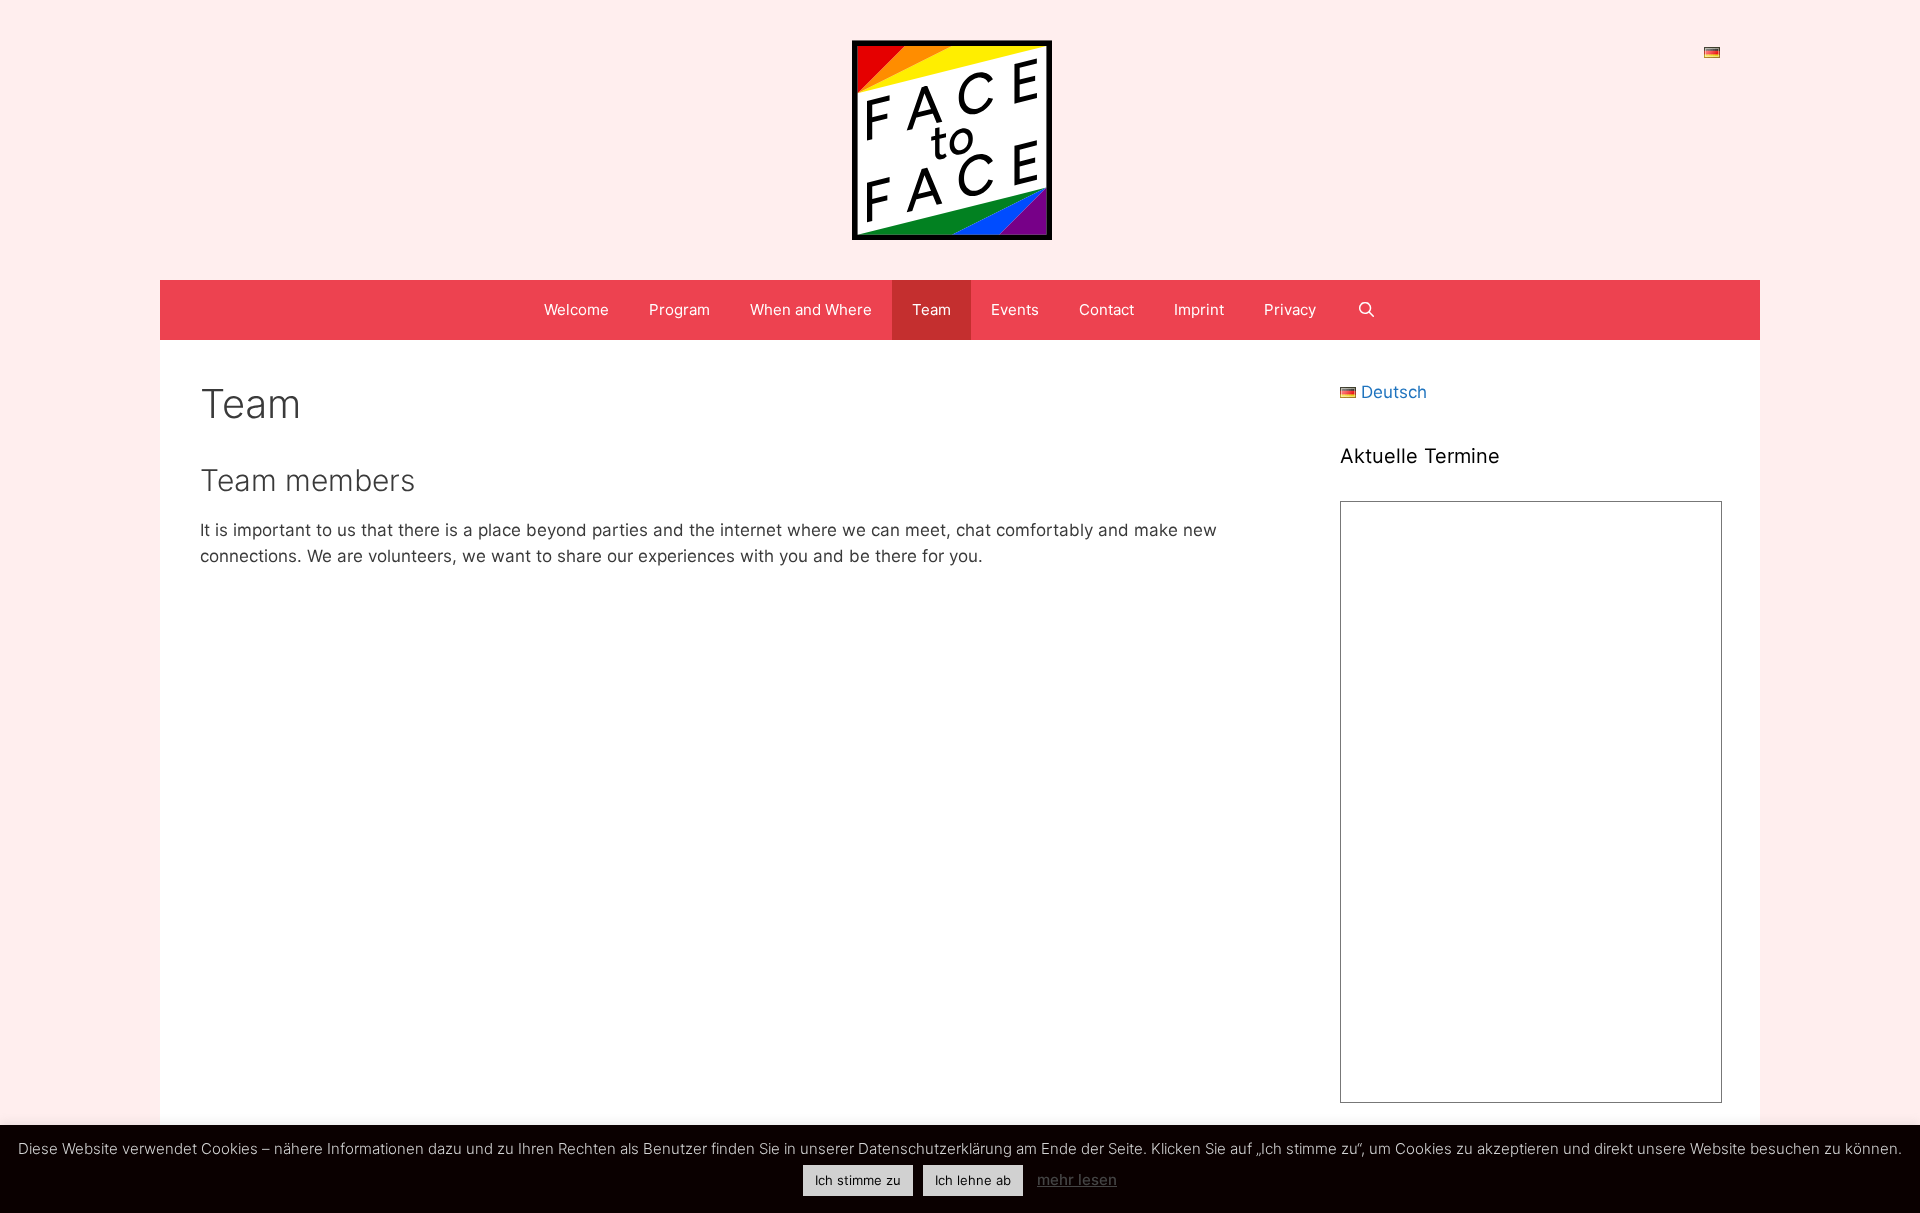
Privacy (1290, 309)
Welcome (576, 309)
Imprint (1199, 309)
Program (679, 309)
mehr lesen (1077, 1179)
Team (931, 309)
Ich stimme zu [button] (858, 1180)
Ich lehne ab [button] (973, 1180)
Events (1015, 309)
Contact (1106, 309)
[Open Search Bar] (1365, 310)
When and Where (811, 309)
